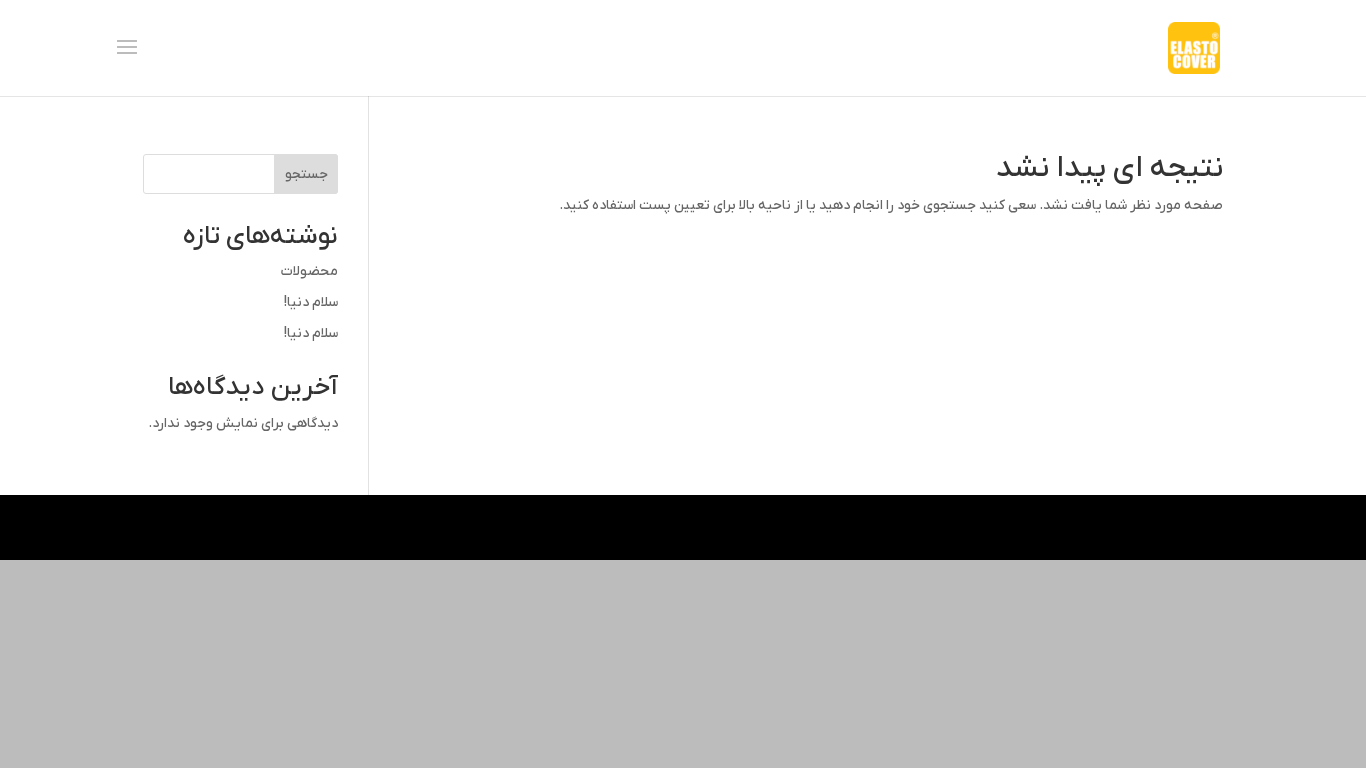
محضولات (309, 271)
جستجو (306, 174)
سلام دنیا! (311, 302)
